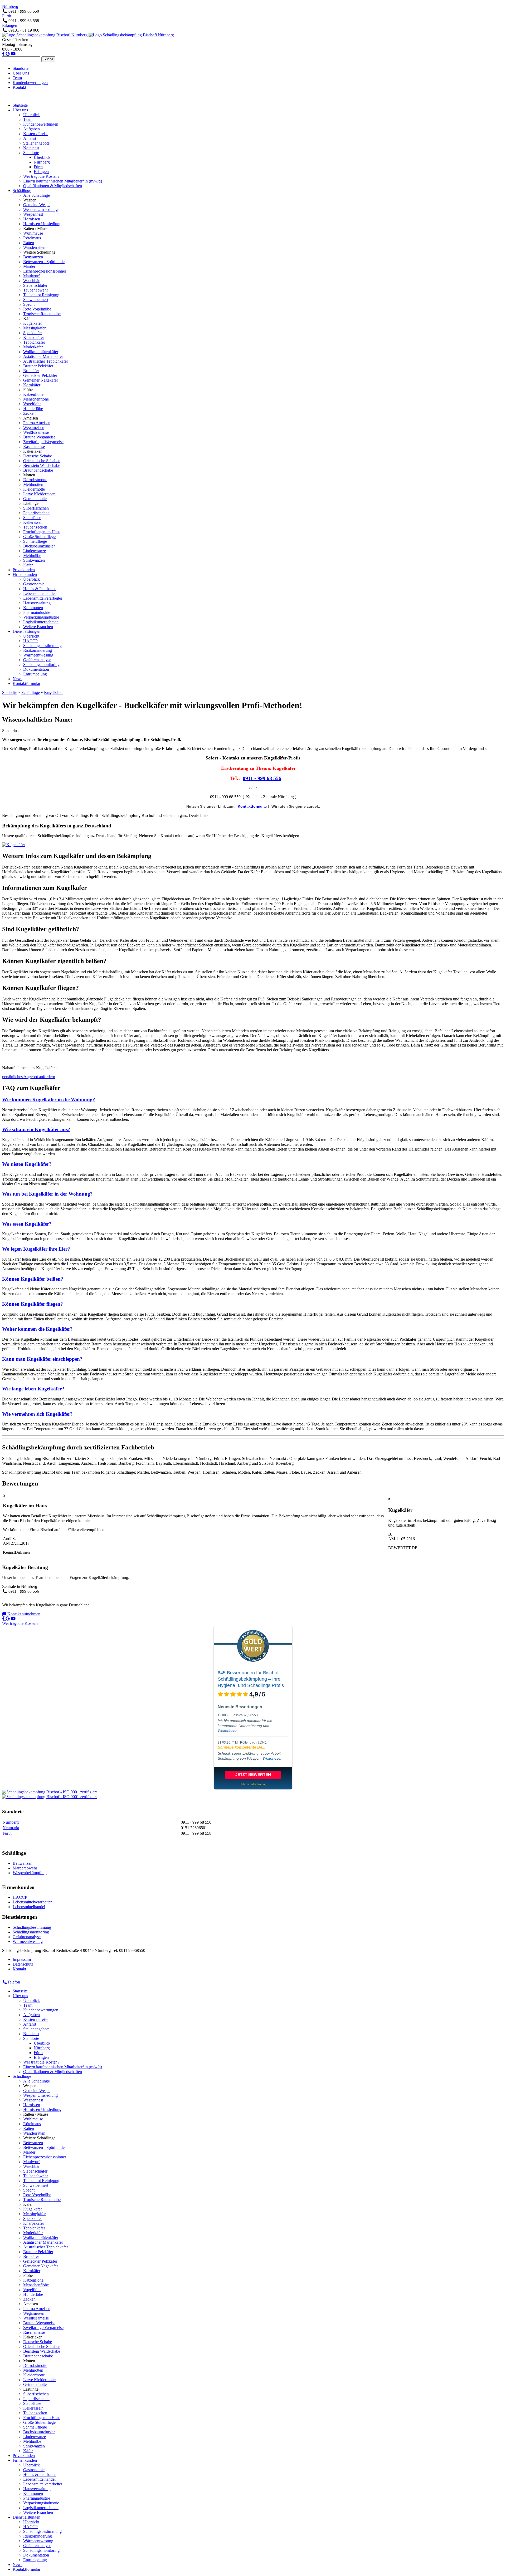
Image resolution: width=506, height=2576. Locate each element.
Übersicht (31, 636)
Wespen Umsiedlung (40, 209)
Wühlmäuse (33, 233)
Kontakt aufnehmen (23, 1614)
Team (17, 78)
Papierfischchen (36, 513)
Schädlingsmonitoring (41, 665)
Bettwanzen (33, 257)
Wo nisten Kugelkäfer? (27, 1164)
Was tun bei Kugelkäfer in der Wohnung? (47, 1194)
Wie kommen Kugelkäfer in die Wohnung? (49, 1100)
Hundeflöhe (33, 409)
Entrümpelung (35, 674)
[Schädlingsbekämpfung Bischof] (45, 35)
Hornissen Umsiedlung (42, 224)
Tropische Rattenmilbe (42, 314)
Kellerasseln (33, 522)
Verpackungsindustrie (41, 617)
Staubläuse (32, 518)
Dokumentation (36, 669)
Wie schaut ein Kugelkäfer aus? (36, 1129)
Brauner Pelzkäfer (38, 366)
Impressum (22, 1959)
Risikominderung (38, 650)
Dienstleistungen (26, 631)
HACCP (30, 641)
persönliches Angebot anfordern (29, 1077)
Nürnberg (10, 6)
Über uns (20, 110)
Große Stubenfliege (39, 537)
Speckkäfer (33, 333)
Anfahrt (30, 138)
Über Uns (21, 73)
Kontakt (19, 87)
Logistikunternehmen (41, 622)
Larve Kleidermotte (39, 494)
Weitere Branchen (38, 627)
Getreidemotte (35, 499)
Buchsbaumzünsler (39, 546)
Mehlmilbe (32, 556)
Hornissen (32, 219)
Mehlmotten (33, 484)
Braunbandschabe (38, 470)
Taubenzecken (35, 527)
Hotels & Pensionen (40, 589)
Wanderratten (34, 247)
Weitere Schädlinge (39, 252)
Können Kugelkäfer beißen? (33, 1279)
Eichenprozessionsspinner (45, 271)
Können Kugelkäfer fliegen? (33, 1304)
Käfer (28, 319)
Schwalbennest (36, 300)
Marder (29, 266)
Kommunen (33, 608)
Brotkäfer (31, 371)
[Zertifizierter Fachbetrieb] (49, 1792)
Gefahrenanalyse (37, 660)
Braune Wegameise (39, 437)
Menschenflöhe (36, 399)
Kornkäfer (32, 385)
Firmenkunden (25, 574)
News (18, 679)
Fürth (7, 16)
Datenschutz (23, 1964)
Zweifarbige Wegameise (43, 442)
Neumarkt (11, 1828)
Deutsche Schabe (38, 456)
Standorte (21, 68)
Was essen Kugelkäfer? (27, 1224)
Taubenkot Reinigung (41, 295)
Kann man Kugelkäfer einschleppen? (42, 1359)
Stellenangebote (36, 143)
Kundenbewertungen (30, 83)
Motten (29, 475)
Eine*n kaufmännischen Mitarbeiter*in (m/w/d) (63, 181)
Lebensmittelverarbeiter (43, 598)
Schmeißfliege (35, 541)
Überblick (31, 115)
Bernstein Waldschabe (42, 465)
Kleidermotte (34, 489)
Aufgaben (31, 129)
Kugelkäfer (33, 323)
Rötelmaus (32, 238)
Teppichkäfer (34, 342)
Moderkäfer (33, 347)
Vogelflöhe (32, 404)
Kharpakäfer (34, 337)
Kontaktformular (26, 684)
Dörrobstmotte (35, 480)
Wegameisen (34, 428)
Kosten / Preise (36, 134)
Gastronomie (34, 584)
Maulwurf (31, 276)
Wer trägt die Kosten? (41, 176)
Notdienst (31, 148)
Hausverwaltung (37, 603)
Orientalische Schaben (42, 461)
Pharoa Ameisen (37, 423)
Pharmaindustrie (37, 612)
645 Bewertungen (236, 1673)
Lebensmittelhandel (39, 593)
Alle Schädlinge (37, 195)
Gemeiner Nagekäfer (41, 380)
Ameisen (31, 418)
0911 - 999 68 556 (262, 778)
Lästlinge (31, 503)
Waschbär (31, 281)
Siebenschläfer (35, 285)
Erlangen (10, 25)
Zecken (29, 413)
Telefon (14, 1982)
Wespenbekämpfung (30, 1873)
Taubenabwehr (36, 290)
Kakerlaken (33, 451)
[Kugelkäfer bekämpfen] (14, 845)
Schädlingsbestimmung (42, 646)
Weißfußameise (36, 432)
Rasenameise (34, 446)
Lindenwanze (35, 551)
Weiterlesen (228, 1731)
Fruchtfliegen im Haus (42, 532)
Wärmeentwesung (38, 655)
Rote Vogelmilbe (37, 309)
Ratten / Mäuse (36, 228)
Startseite (20, 105)
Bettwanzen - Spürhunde (44, 262)
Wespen (30, 200)
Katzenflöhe (33, 394)
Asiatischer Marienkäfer (43, 356)
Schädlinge (22, 191)
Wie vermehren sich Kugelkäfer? (37, 1414)
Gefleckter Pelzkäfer (40, 375)
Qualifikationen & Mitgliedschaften (53, 186)
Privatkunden (24, 570)
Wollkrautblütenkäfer (41, 352)
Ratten (29, 243)
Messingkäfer (34, 328)
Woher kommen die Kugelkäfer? (37, 1329)
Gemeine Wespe (37, 205)
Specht (29, 304)
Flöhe (28, 390)
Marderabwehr (25, 1868)
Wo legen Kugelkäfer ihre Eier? (36, 1249)
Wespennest (33, 214)
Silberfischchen (36, 508)
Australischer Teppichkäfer (46, 361)
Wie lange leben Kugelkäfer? (33, 1389)
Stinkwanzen (34, 560)
